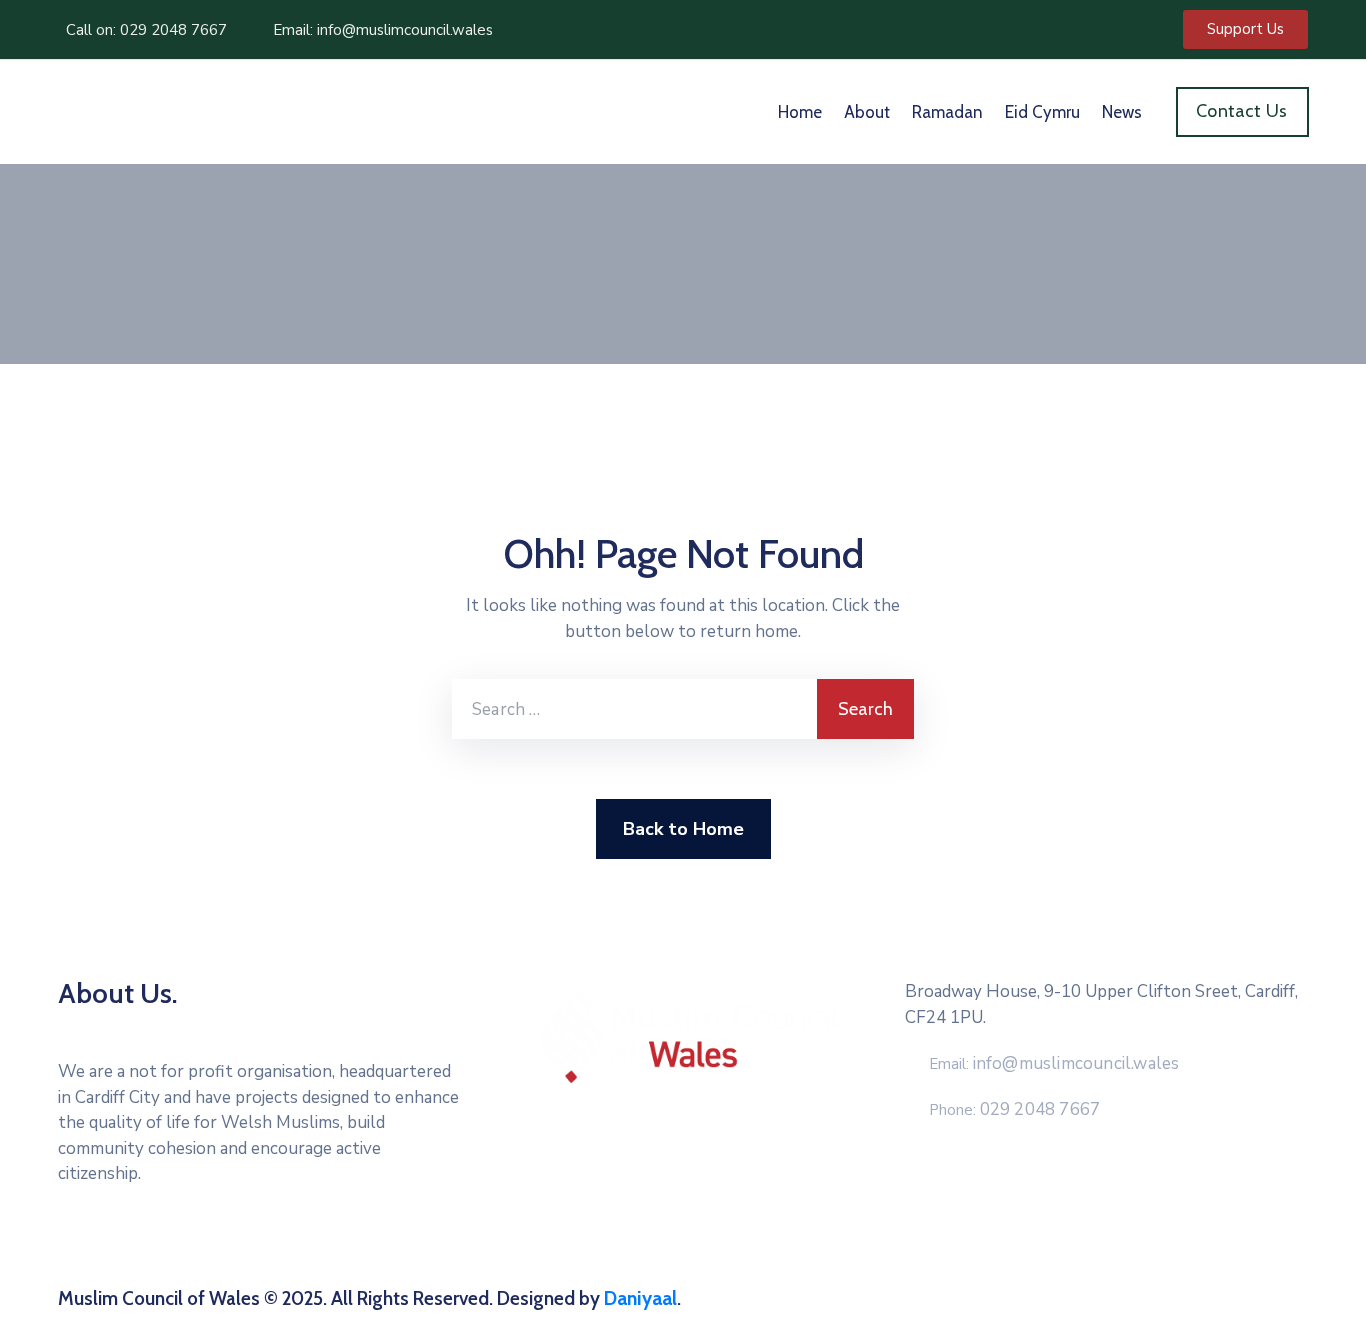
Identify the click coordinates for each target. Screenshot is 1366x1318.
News (1122, 112)
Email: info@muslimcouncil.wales (383, 30)
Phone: (1015, 1110)
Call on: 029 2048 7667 (146, 30)
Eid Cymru (1042, 112)
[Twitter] (241, 1254)
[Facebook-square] (203, 1254)
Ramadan (947, 112)
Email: (1054, 1064)
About (867, 112)
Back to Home (683, 829)
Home (800, 112)
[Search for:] (634, 709)
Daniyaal (640, 1298)
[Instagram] (279, 1254)
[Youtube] (317, 1254)
